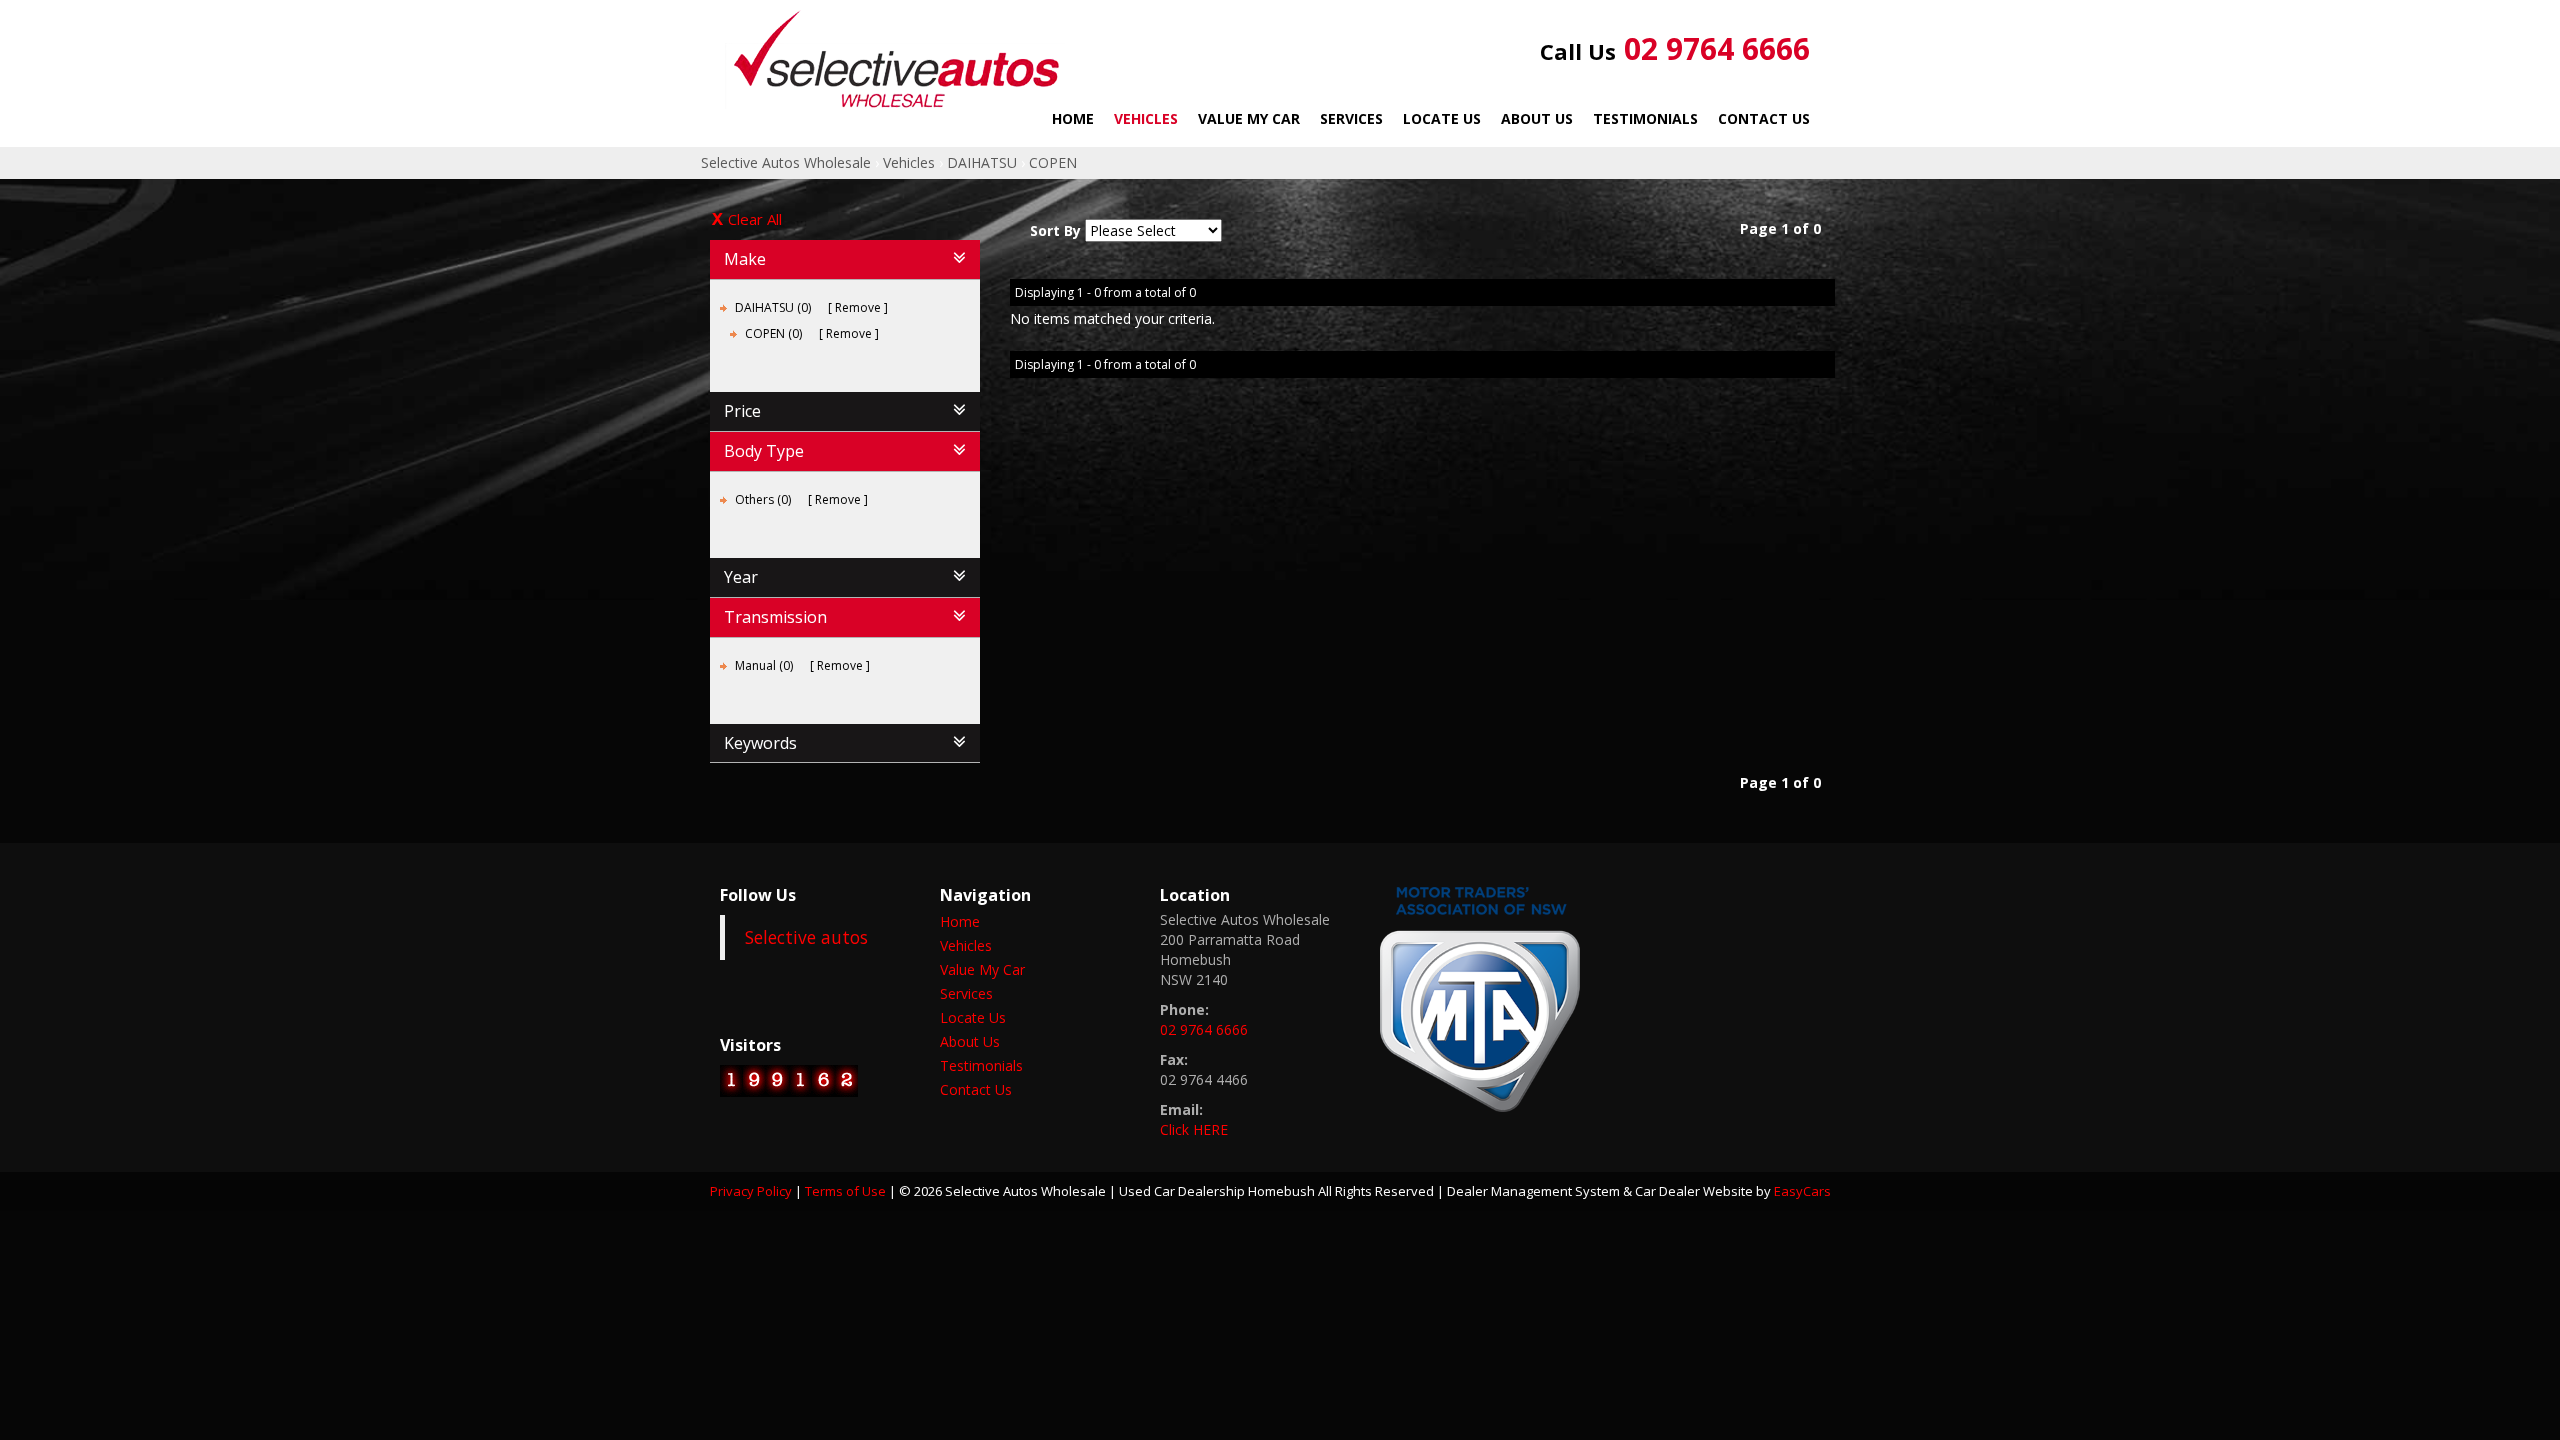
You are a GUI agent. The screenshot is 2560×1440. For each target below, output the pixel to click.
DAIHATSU (982, 162)
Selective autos (806, 937)
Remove (858, 307)
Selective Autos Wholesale (786, 162)
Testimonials (1645, 118)
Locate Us (1442, 118)
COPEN (1053, 162)
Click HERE (1194, 1129)
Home (1073, 118)
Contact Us (1764, 118)
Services (1351, 118)
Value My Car (1249, 118)
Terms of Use (847, 1191)
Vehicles (1146, 118)
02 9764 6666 (1675, 48)
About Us (1537, 118)
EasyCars (1802, 1191)
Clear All (755, 219)
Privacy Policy (752, 1191)
